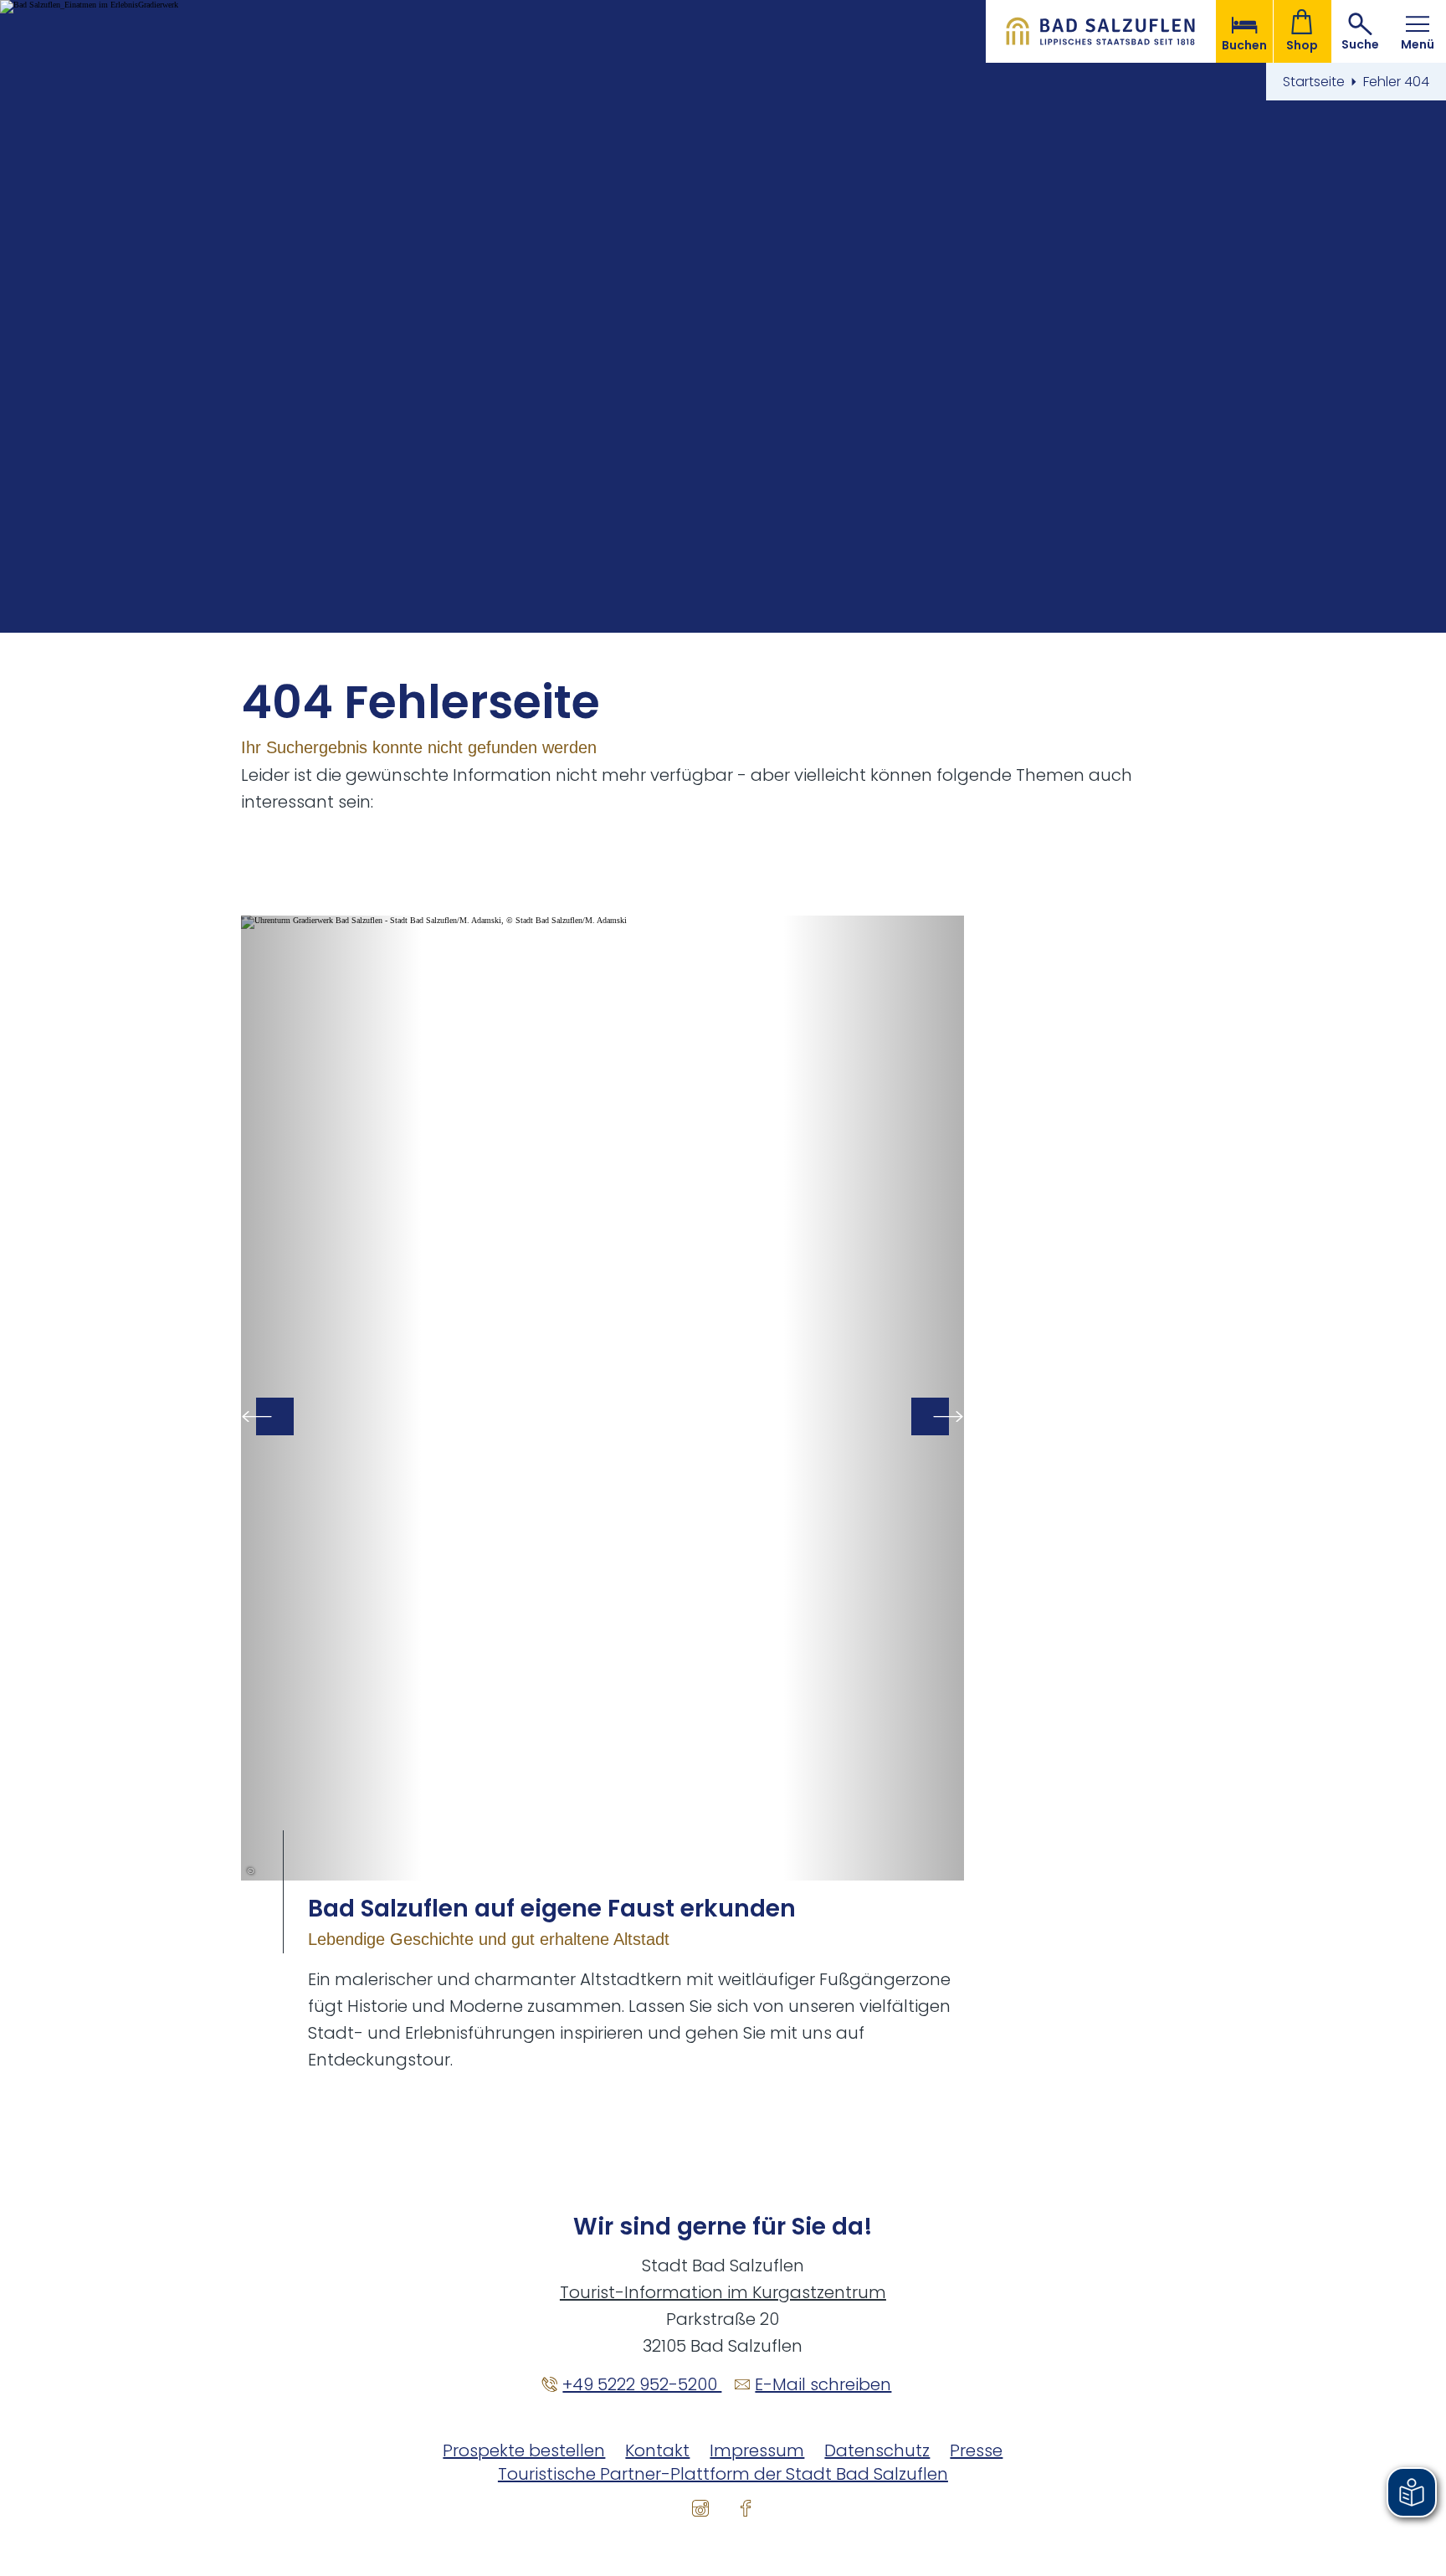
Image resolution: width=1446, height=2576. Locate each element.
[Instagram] (700, 2507)
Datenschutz (877, 2450)
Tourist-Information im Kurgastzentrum (723, 2292)
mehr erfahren (602, 1494)
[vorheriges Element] (275, 1416)
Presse (976, 2450)
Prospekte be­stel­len (524, 2450)
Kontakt (657, 2450)
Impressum (757, 2450)
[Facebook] (746, 2507)
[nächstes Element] (930, 1416)
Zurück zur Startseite (1101, 31)
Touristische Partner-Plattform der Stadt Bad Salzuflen (723, 2474)
